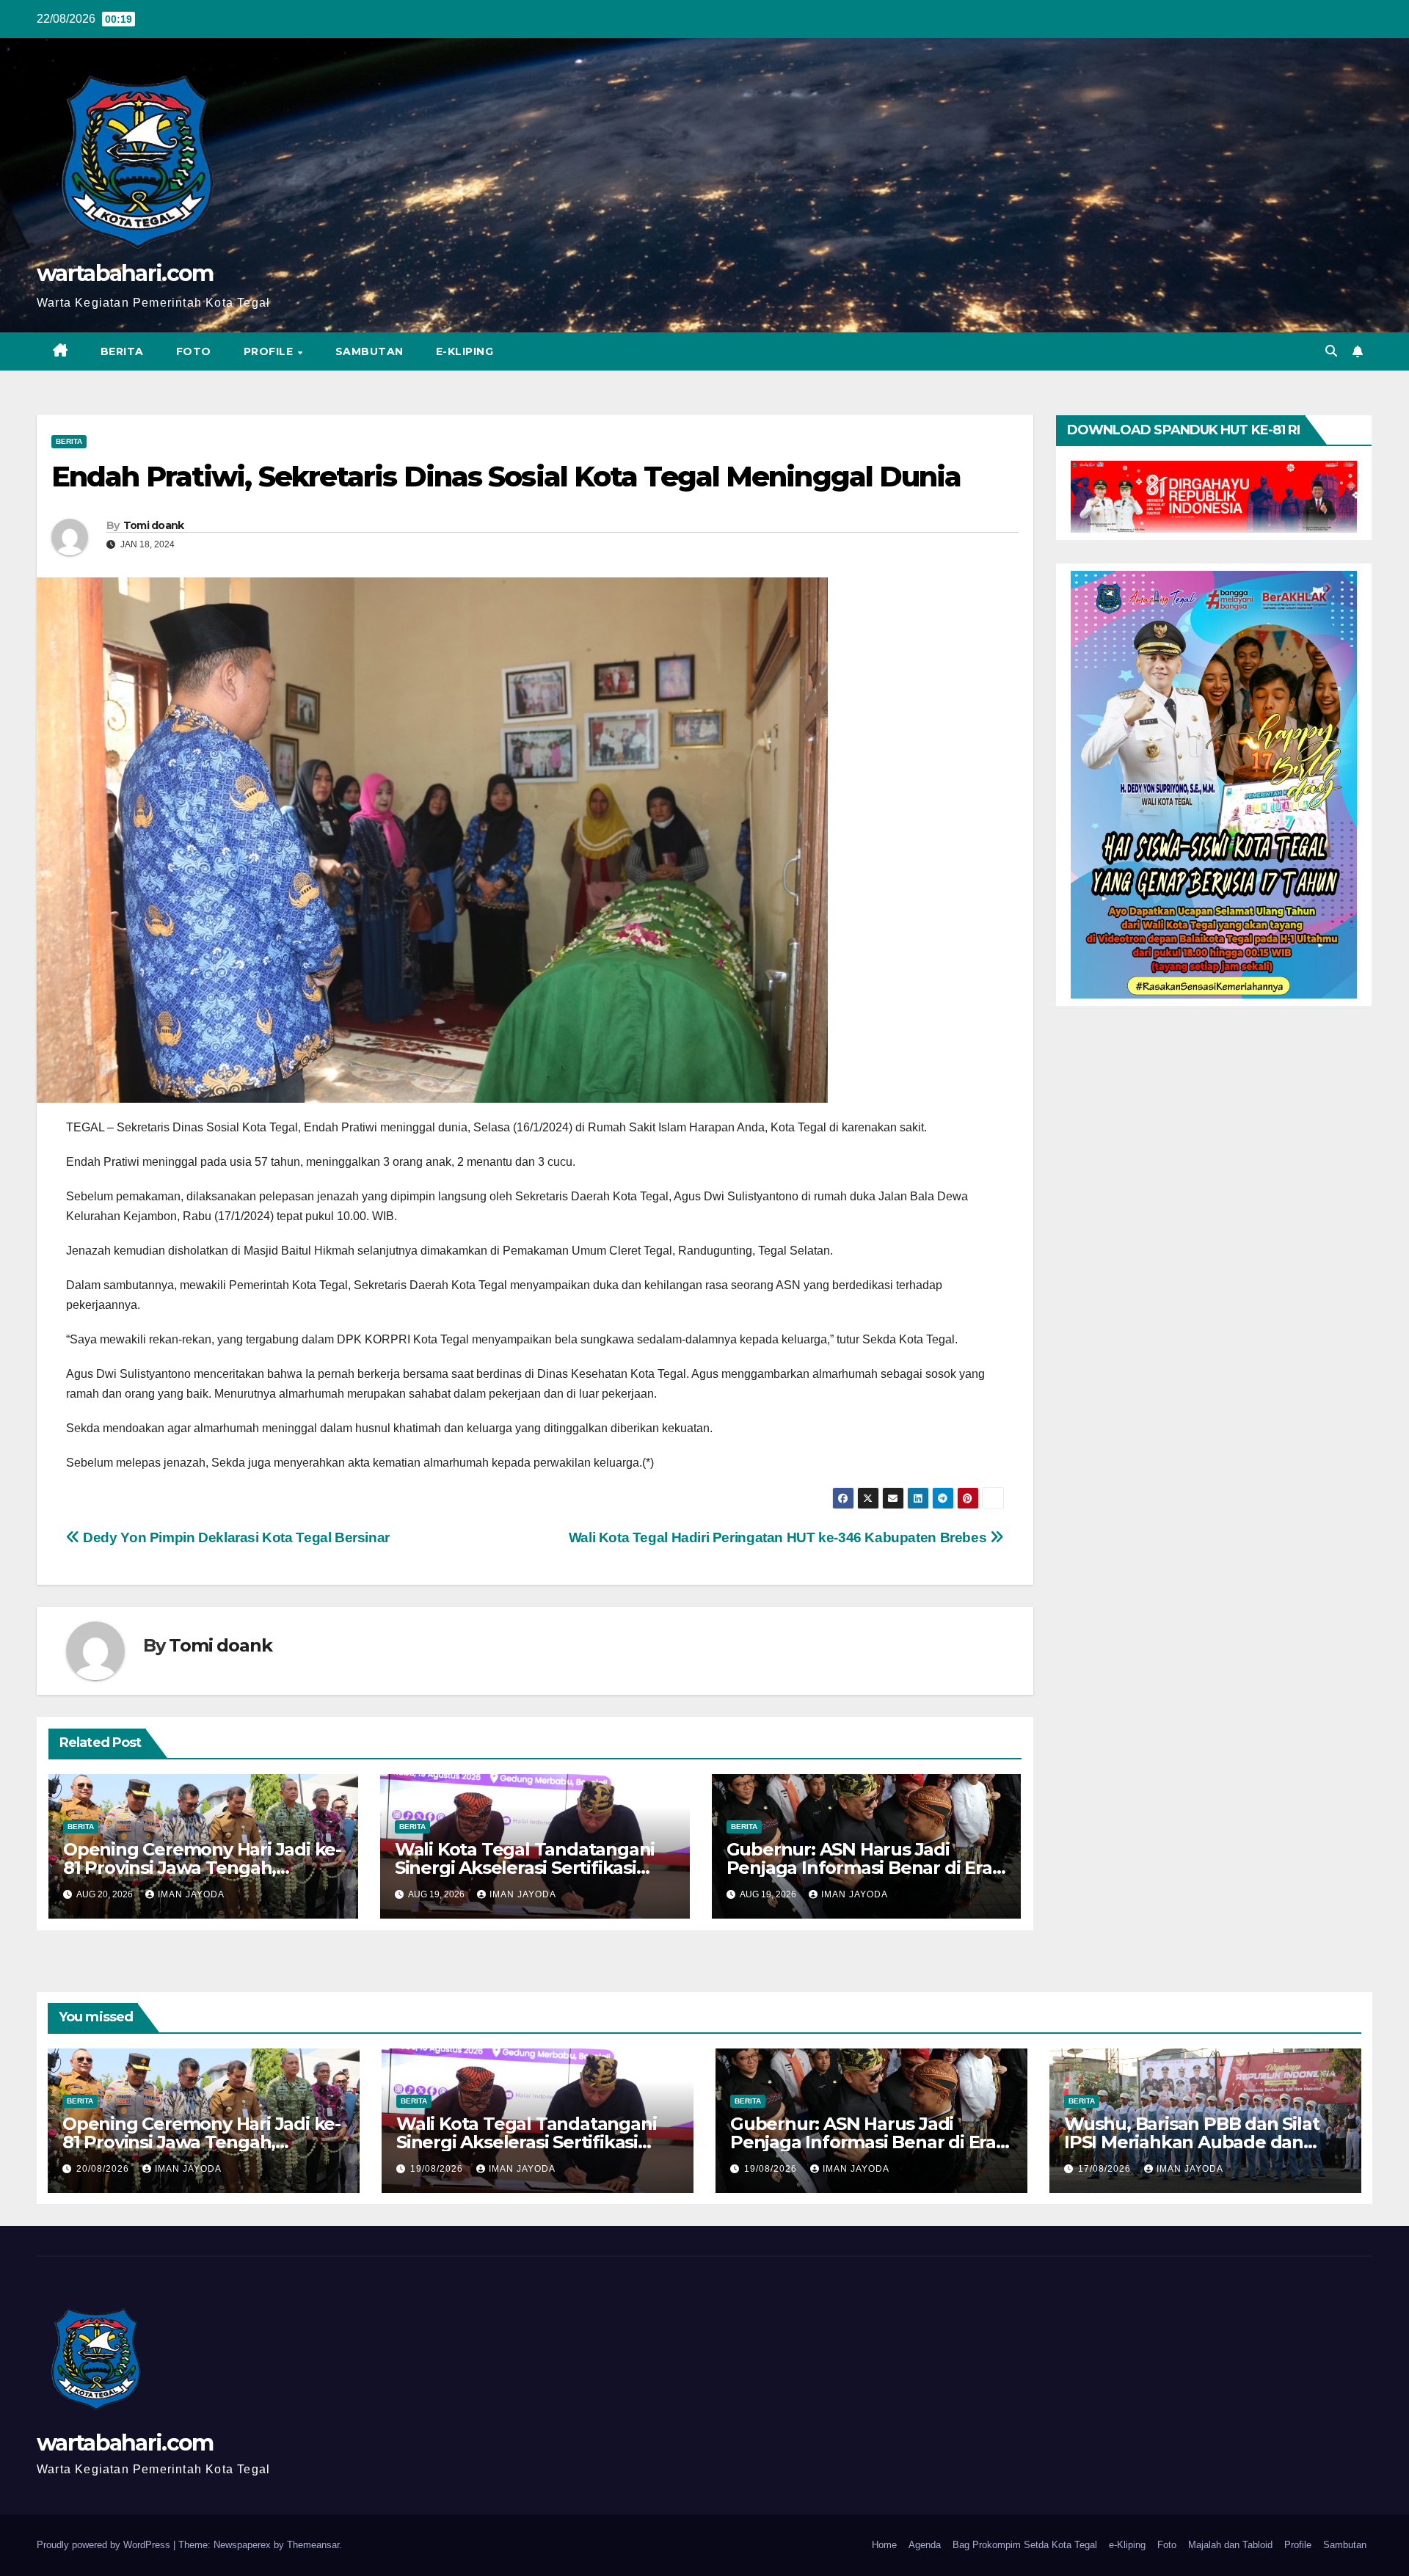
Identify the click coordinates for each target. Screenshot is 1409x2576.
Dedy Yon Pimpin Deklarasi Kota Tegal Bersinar (235, 1537)
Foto (194, 351)
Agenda (925, 2545)
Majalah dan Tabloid (1230, 2545)
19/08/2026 (438, 2169)
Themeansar (313, 2545)
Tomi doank (154, 525)
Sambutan (369, 351)
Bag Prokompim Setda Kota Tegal (1025, 2545)
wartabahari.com (125, 273)
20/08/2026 (104, 2169)
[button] (1331, 351)
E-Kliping (465, 351)
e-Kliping (1127, 2545)
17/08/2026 (1106, 2169)
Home (884, 2545)
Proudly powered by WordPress (105, 2545)
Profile (270, 351)
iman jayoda (191, 1894)
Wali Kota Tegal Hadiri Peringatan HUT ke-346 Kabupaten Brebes (779, 1537)
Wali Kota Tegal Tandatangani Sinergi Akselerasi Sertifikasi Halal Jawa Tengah (525, 1868)
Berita (122, 351)
